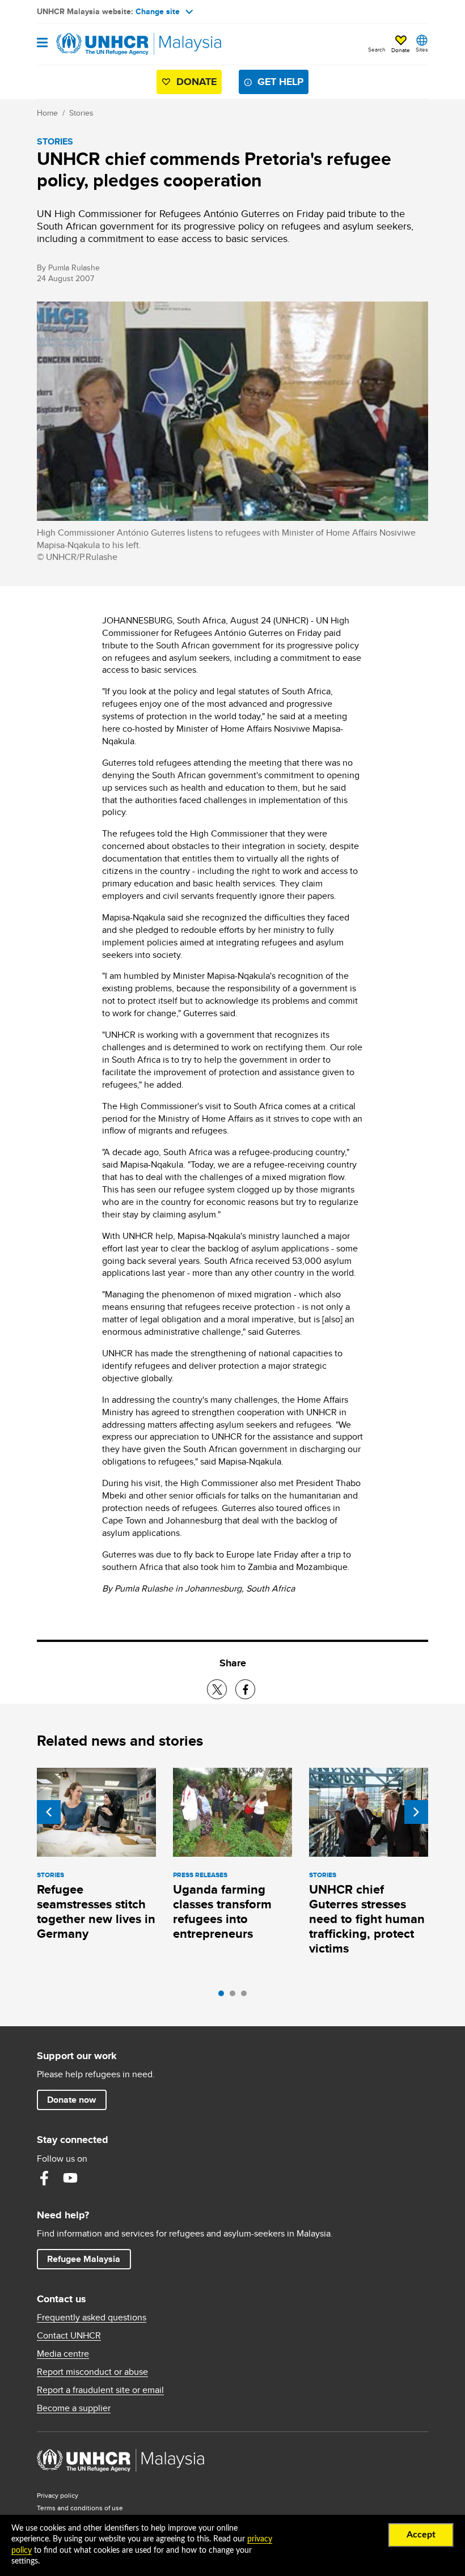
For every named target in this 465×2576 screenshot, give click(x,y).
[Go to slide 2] (235, 1996)
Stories (81, 113)
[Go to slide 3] (247, 1996)
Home (47, 113)
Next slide (416, 1812)
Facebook (44, 2178)
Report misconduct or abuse (92, 2372)
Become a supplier (74, 2408)
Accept (421, 2535)
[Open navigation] (42, 43)
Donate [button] (401, 50)
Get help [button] (283, 81)
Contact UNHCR (69, 2336)
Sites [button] (422, 49)
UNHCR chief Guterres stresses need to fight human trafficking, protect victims (367, 1919)
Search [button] (377, 49)
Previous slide (49, 1812)
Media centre (63, 2354)
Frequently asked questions (92, 2318)
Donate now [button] (71, 2100)
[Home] (95, 44)
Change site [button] (158, 11)
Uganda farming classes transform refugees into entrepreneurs (222, 1911)
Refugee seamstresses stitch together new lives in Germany (96, 1911)
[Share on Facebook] (245, 1689)
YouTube (70, 2178)
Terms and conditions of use (80, 2508)
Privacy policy (58, 2495)
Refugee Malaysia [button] (89, 2259)
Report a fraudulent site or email (100, 2390)
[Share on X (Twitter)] (217, 1689)
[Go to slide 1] (224, 1996)
